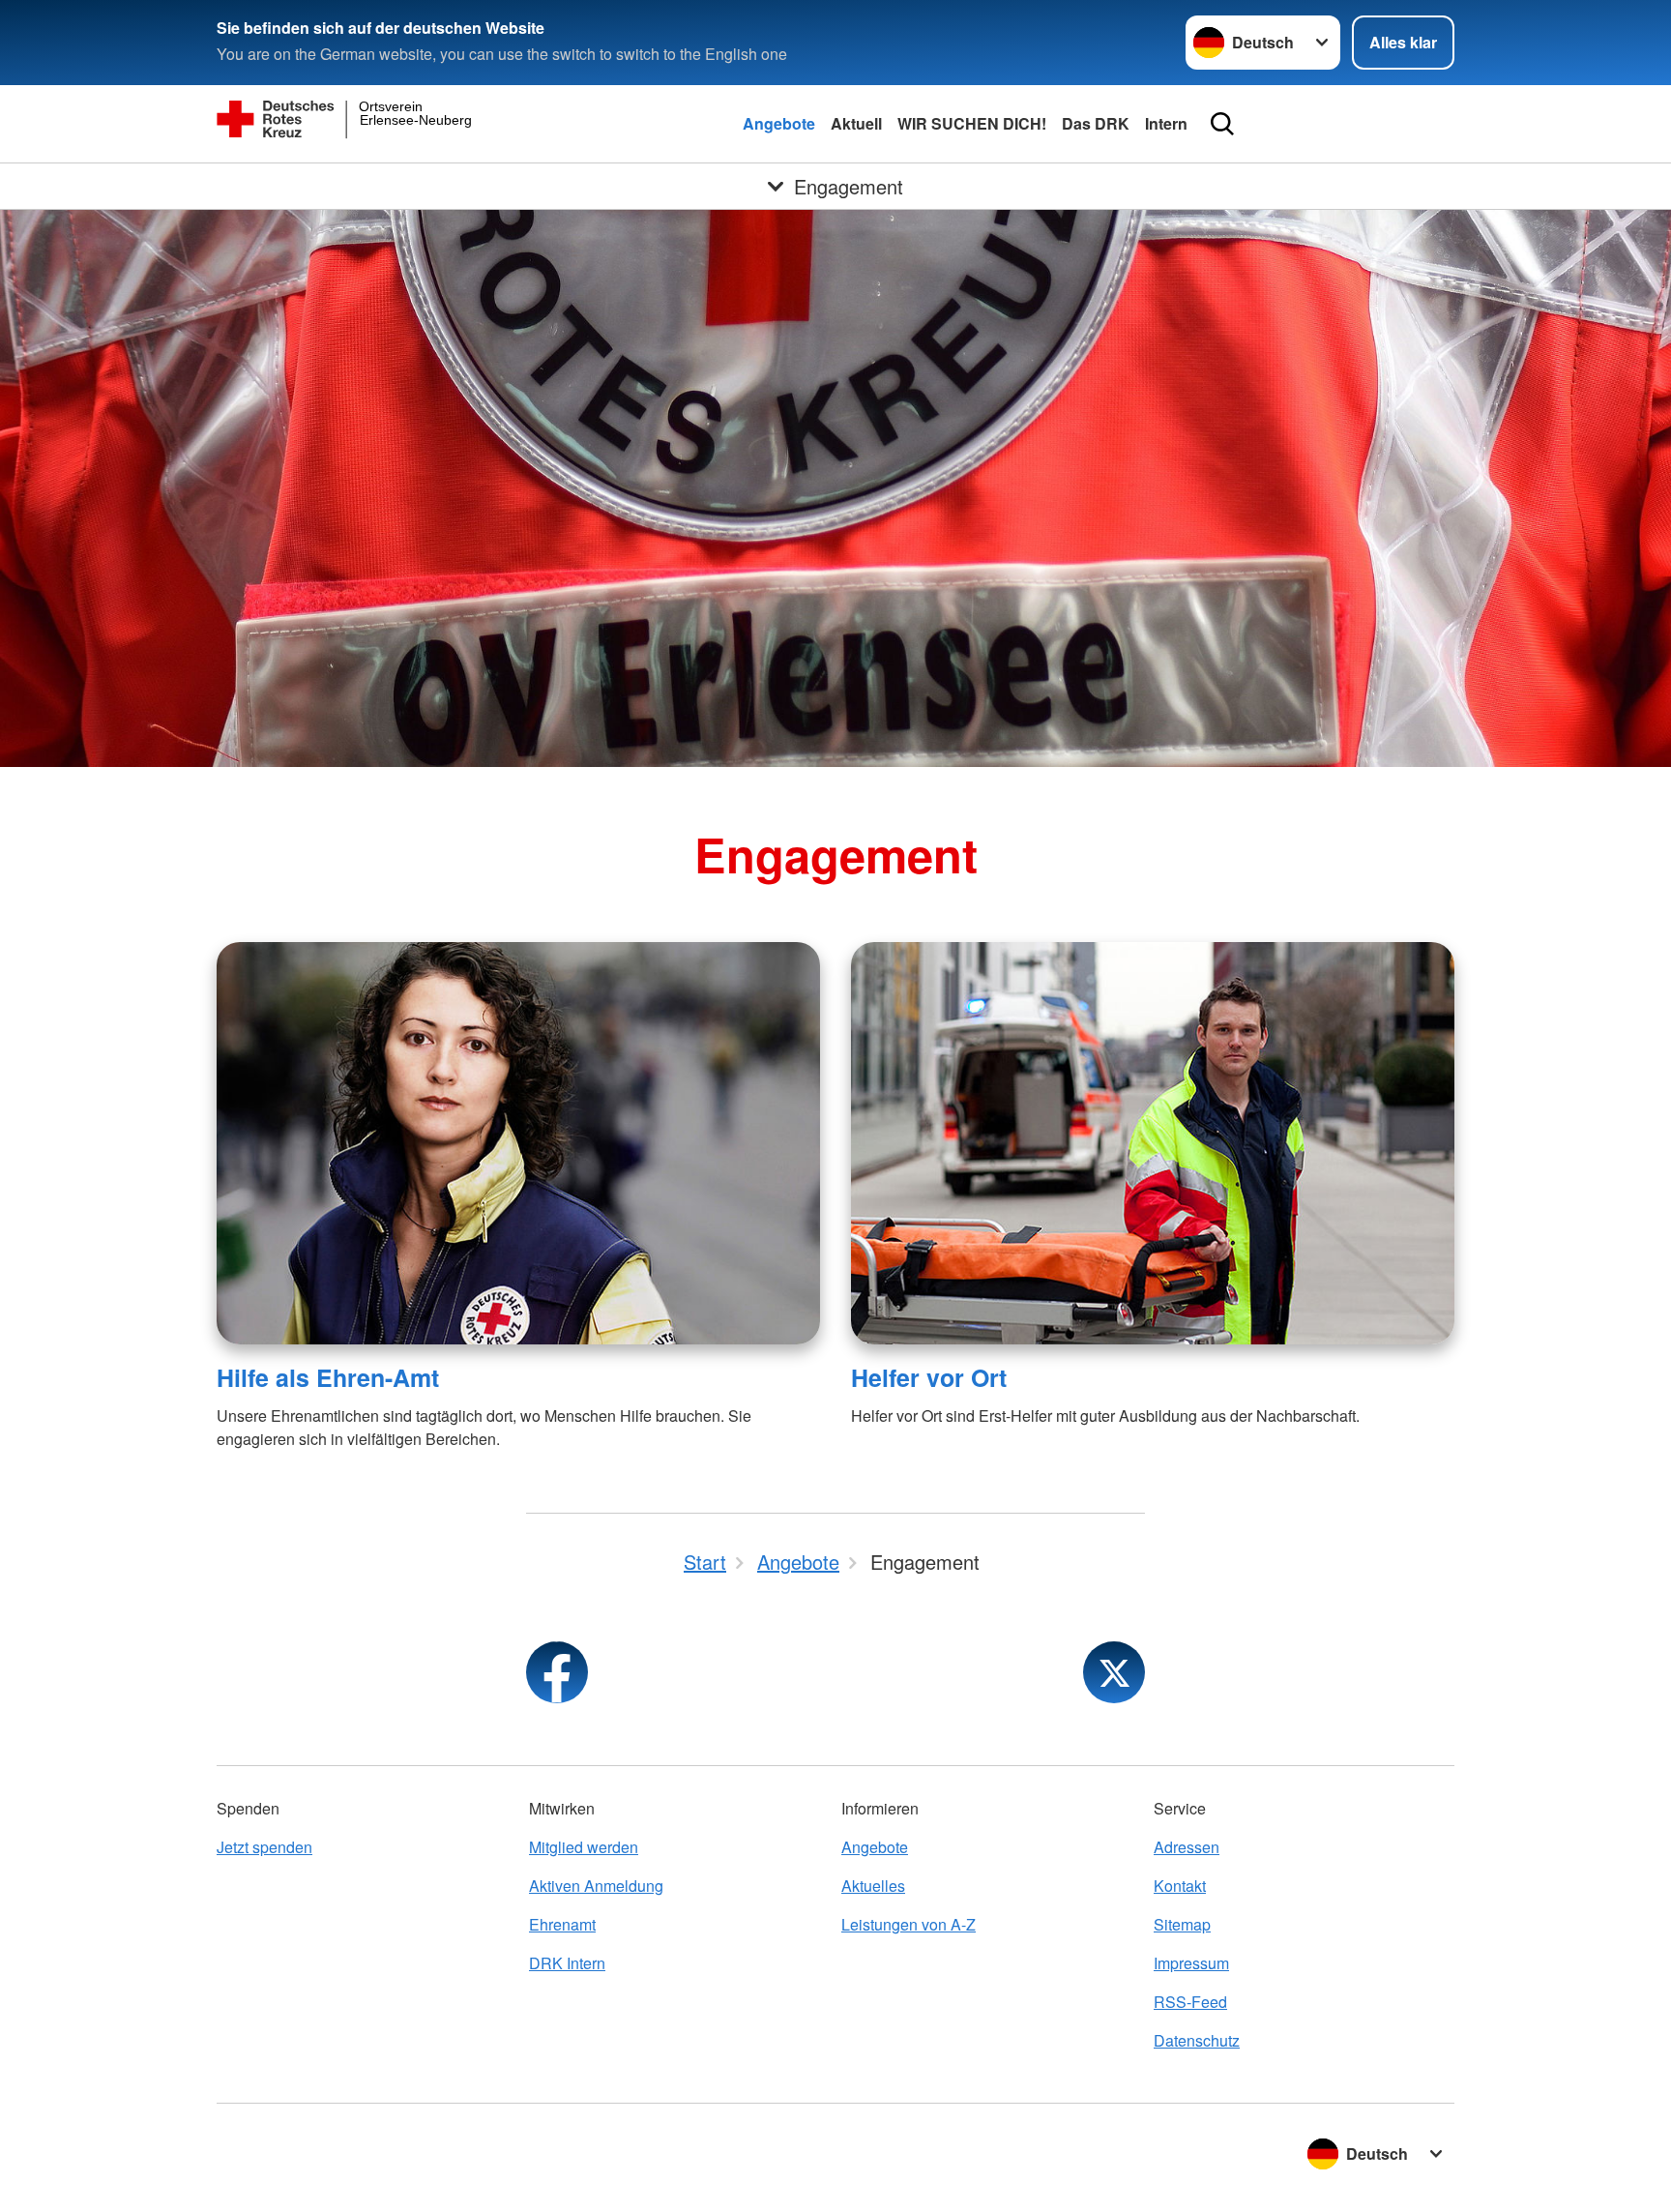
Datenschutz (1197, 2040)
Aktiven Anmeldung (596, 1886)
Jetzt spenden (264, 1847)
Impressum (1191, 1963)
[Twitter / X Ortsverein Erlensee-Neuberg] (1114, 1672)
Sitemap (1182, 1924)
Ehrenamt (562, 1924)
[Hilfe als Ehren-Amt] (518, 1143)
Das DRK (1096, 123)
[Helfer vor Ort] (1153, 1143)
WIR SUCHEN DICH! (972, 123)
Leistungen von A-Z (909, 1924)
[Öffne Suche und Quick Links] (1222, 124)
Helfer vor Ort (929, 1377)
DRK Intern (567, 1963)
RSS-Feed (1190, 2002)
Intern (1166, 123)
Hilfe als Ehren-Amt (328, 1377)
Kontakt (1180, 1886)
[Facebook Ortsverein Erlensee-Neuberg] (557, 1672)
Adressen (1187, 1847)
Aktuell (856, 123)
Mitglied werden (584, 1847)
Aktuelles (873, 1886)
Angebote (779, 123)
